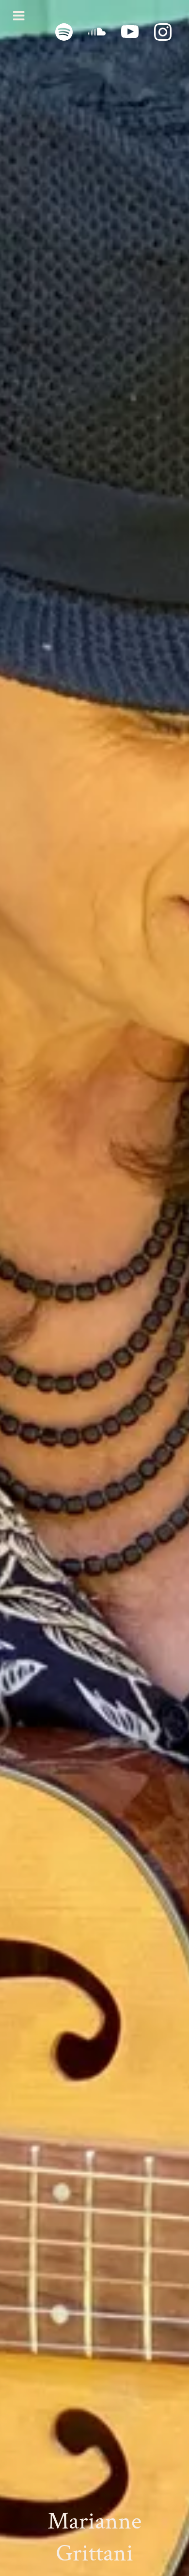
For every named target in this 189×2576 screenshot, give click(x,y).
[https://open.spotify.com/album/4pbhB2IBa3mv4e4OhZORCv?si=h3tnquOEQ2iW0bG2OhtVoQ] (64, 32)
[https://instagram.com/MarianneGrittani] (163, 32)
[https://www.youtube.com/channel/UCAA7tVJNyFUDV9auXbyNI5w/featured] (130, 32)
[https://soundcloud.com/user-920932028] (97, 32)
